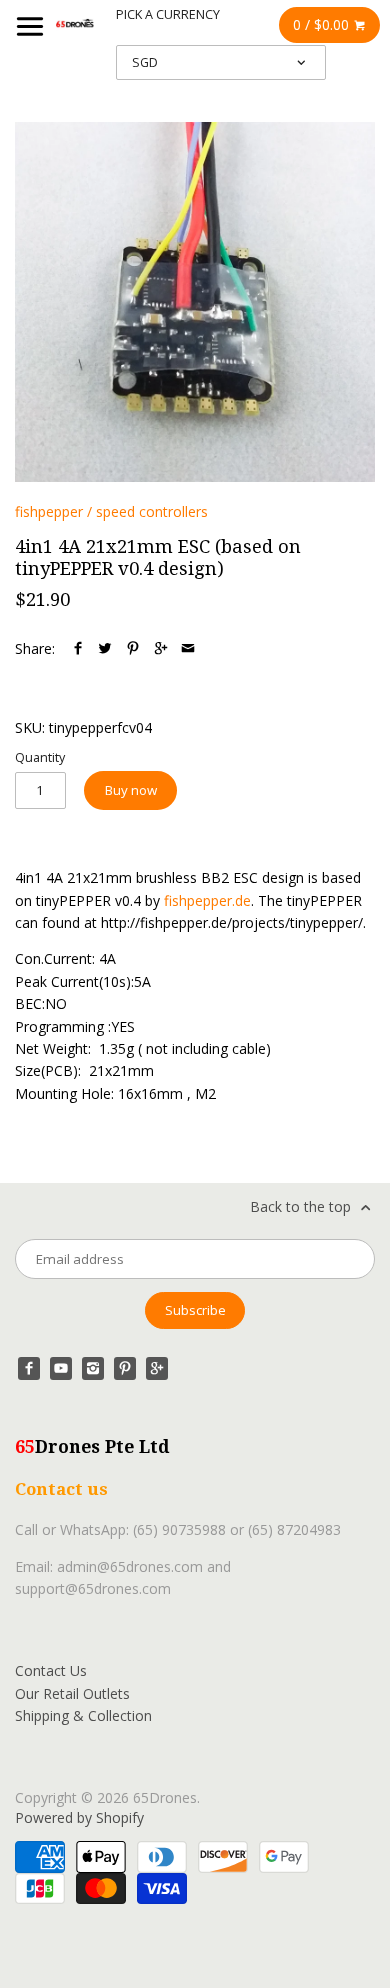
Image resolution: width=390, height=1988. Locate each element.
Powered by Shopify (79, 1817)
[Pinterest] (125, 1368)
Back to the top (302, 1206)
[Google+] (157, 1368)
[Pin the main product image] (133, 648)
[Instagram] (93, 1368)
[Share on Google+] (161, 648)
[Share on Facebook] (78, 648)
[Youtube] (61, 1368)
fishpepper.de (207, 900)
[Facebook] (29, 1368)
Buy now (131, 790)
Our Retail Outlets (72, 1693)
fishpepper (49, 511)
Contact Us (51, 1670)
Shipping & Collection (83, 1715)
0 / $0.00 (323, 24)
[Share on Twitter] (105, 648)
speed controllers (152, 511)
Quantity (40, 757)
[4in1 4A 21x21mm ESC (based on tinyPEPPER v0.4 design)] (195, 302)
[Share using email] (188, 648)
